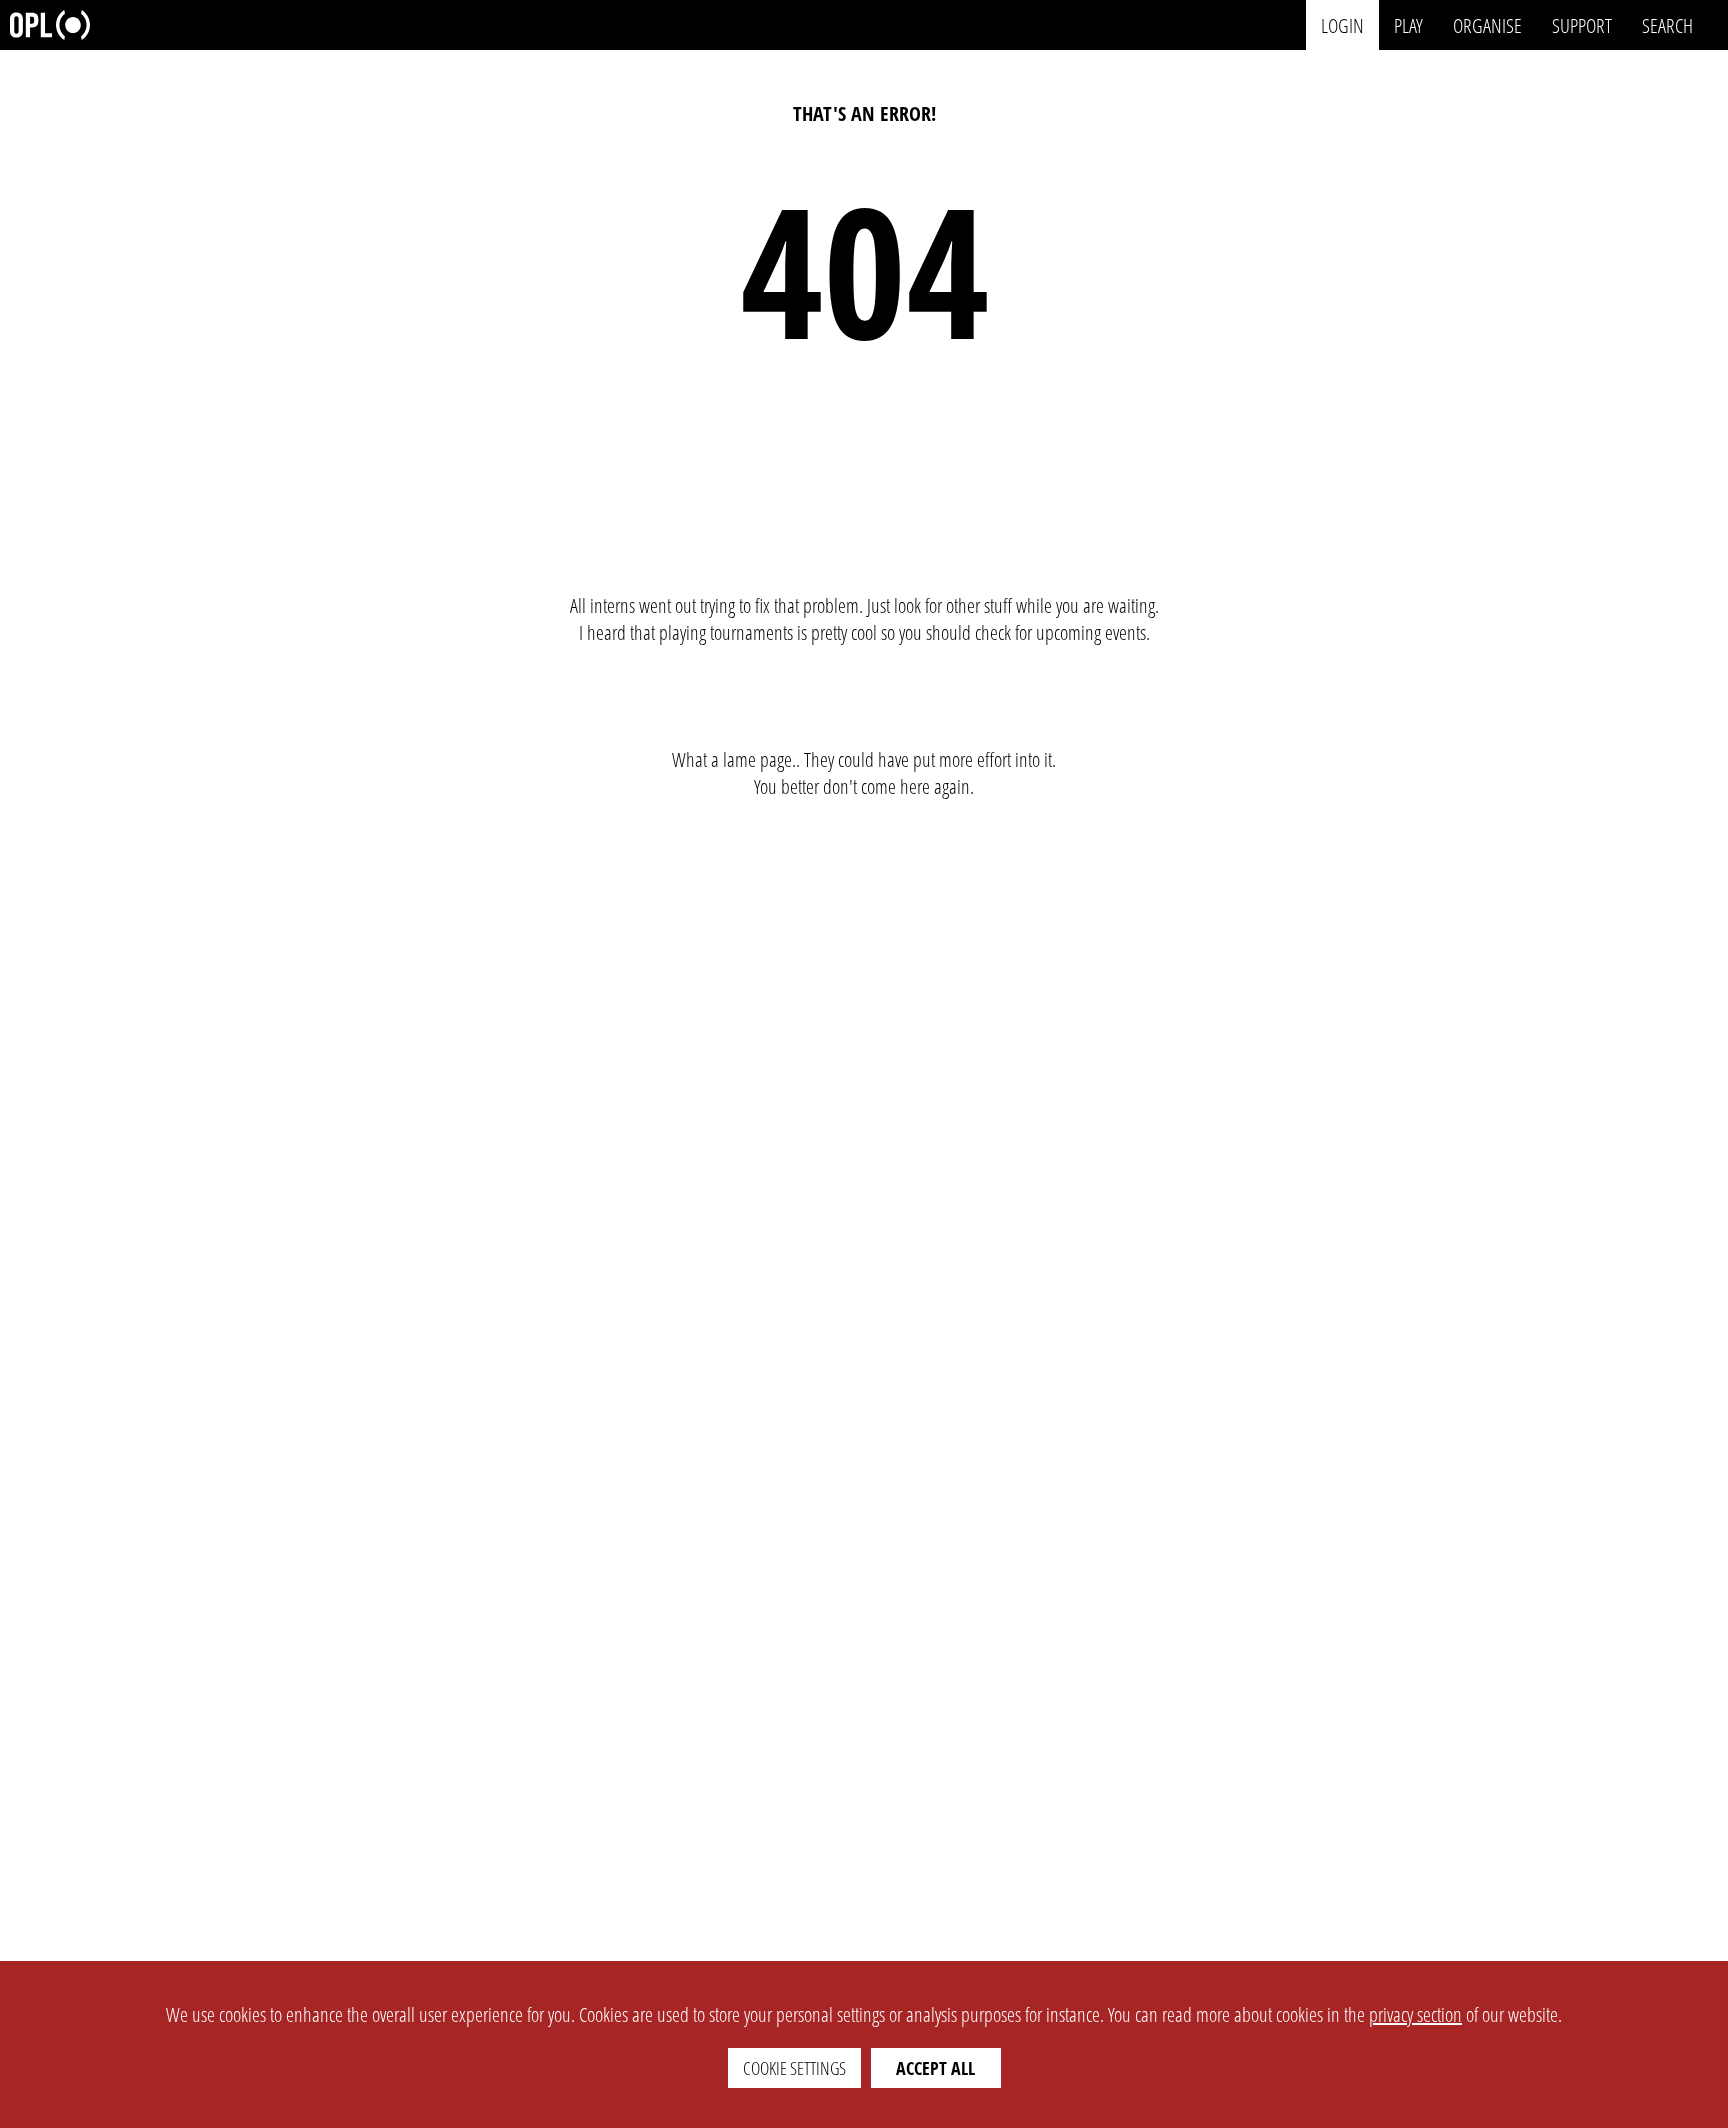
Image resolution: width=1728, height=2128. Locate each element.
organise (1487, 24)
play (1408, 24)
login (1342, 24)
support (1582, 24)
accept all (935, 2068)
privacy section (1415, 2014)
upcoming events (1091, 632)
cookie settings (794, 2068)
